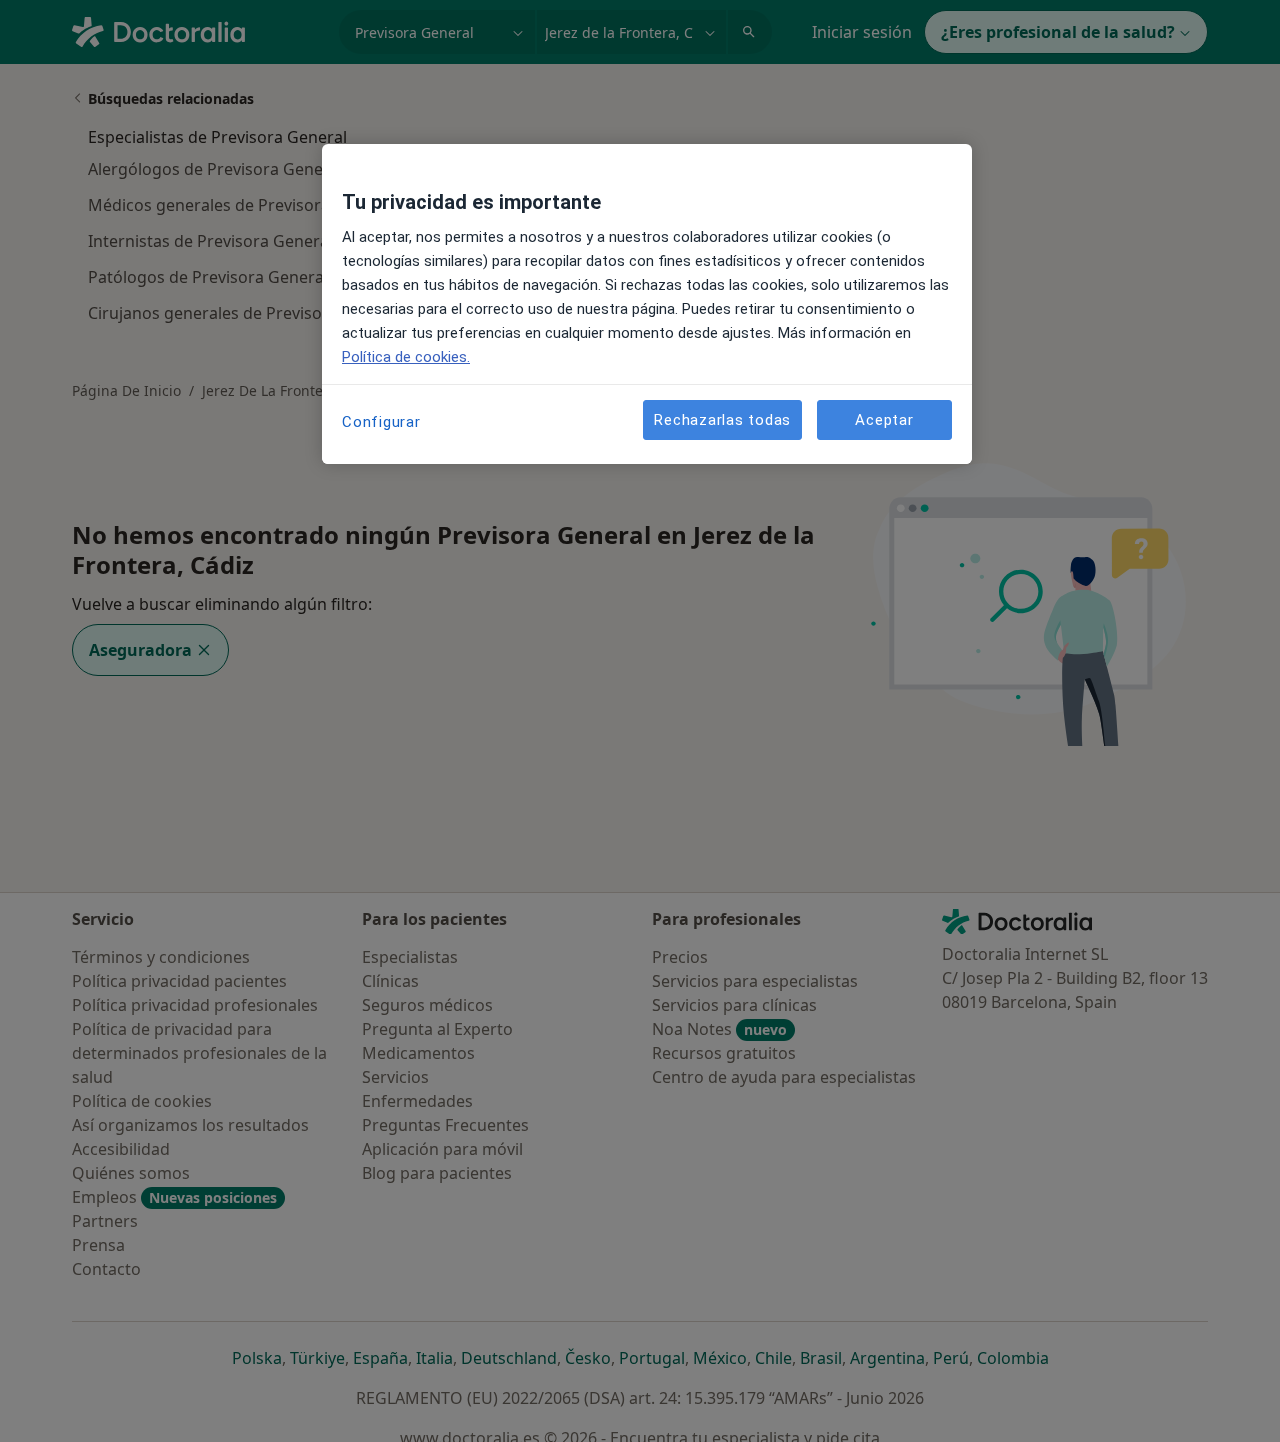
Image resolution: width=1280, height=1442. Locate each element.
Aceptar (884, 420)
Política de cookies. (406, 357)
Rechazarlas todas (722, 420)
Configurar (381, 422)
